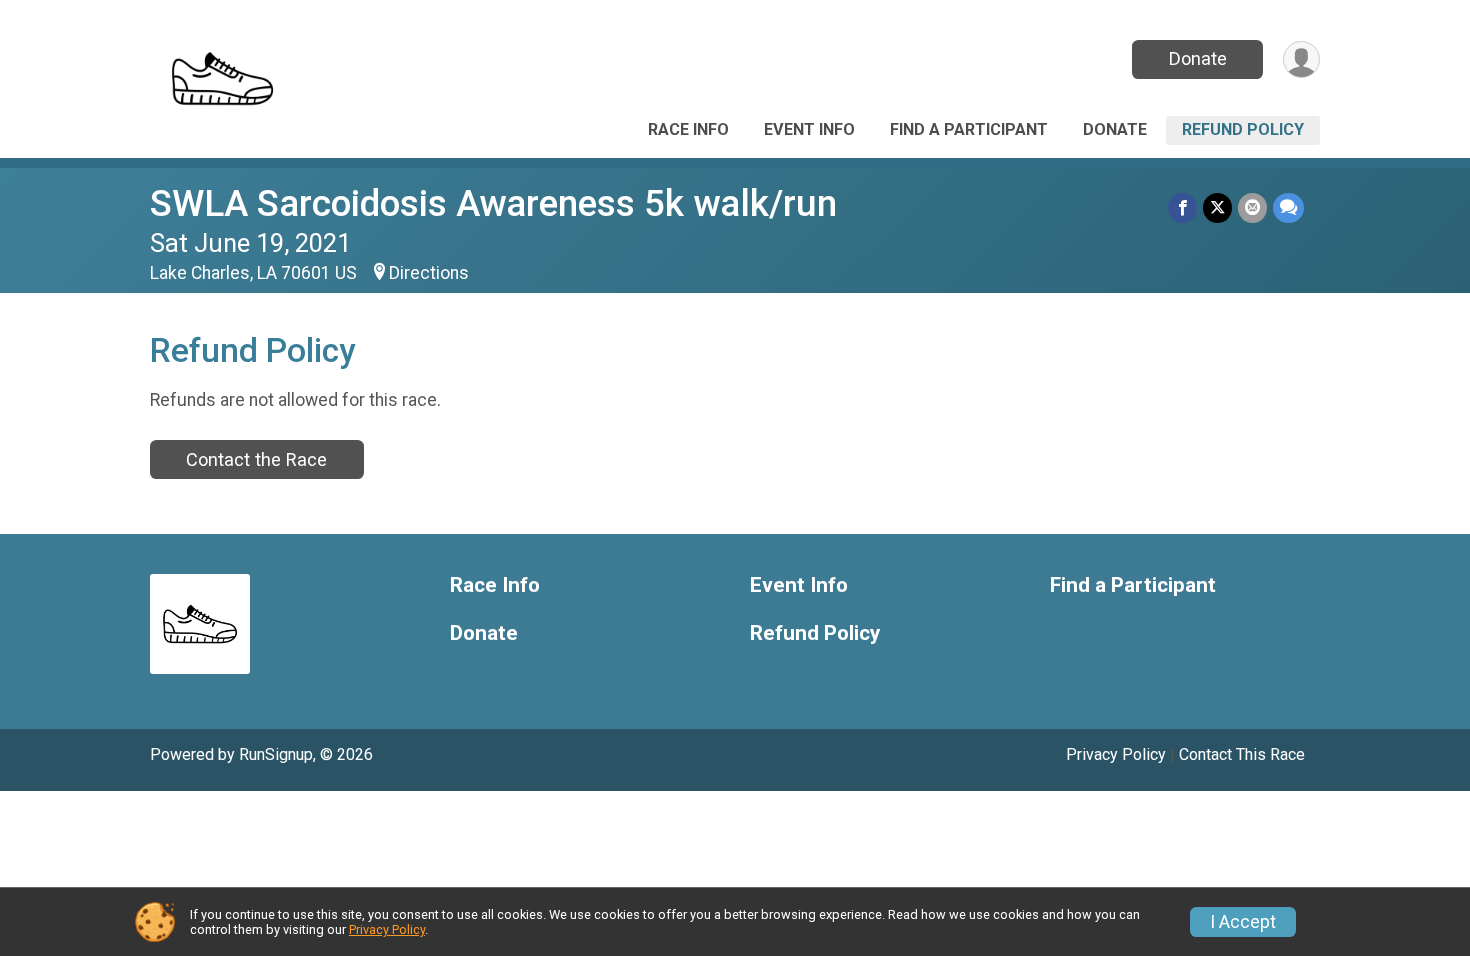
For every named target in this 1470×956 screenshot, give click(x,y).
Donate (1198, 58)
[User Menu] (1301, 59)
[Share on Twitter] (1217, 207)
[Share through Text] (1288, 207)
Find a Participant (969, 129)
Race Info (688, 129)
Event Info (809, 129)
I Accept (1243, 922)
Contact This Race (1242, 754)
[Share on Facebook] (1182, 207)
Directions (429, 273)
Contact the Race (256, 459)
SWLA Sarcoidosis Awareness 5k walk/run (493, 203)
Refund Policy (1243, 129)
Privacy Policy (1116, 754)
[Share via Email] (1252, 207)
